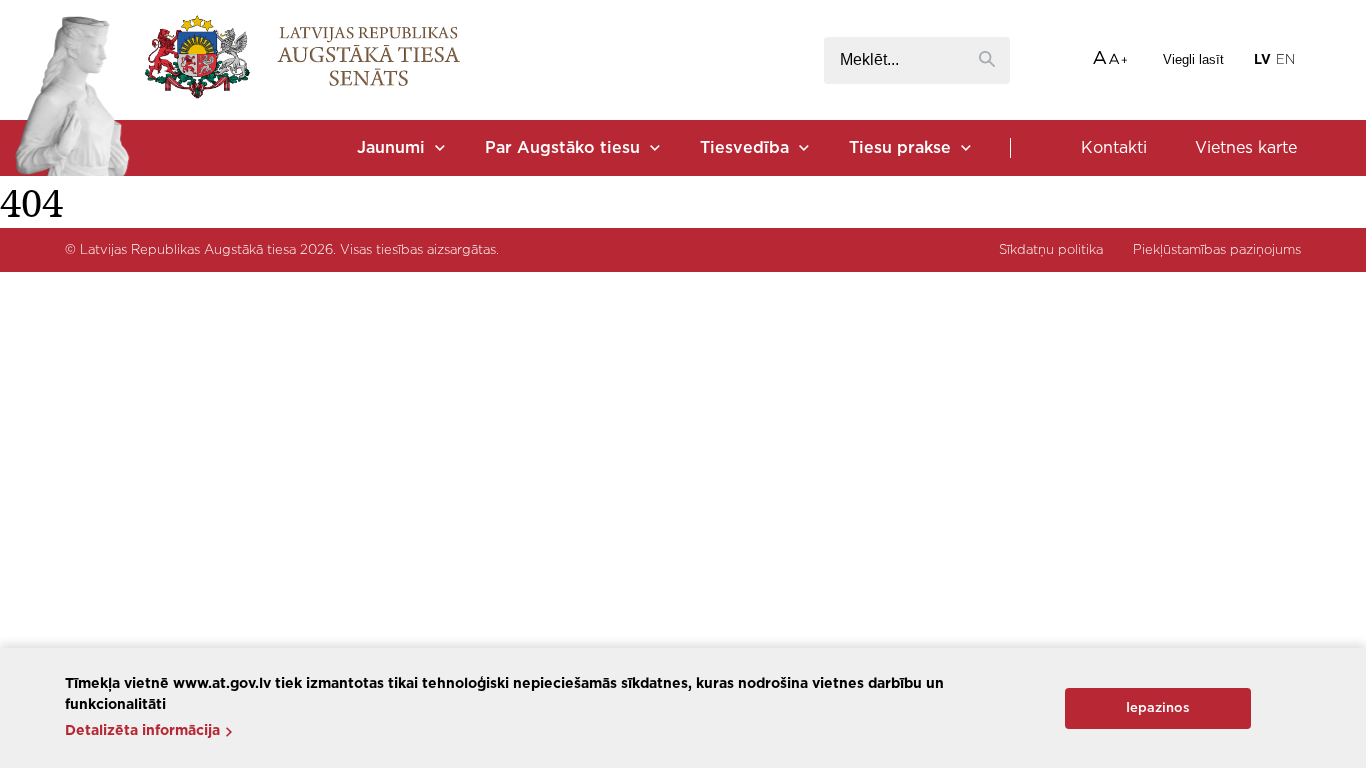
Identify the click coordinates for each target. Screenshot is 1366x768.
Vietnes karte (1246, 148)
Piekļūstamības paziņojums (1217, 250)
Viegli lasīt (1193, 59)
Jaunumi (391, 148)
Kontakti (1114, 148)
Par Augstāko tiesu (562, 148)
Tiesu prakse (900, 148)
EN (1285, 60)
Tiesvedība (744, 148)
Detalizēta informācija (142, 731)
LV (1262, 60)
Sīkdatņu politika (1051, 250)
